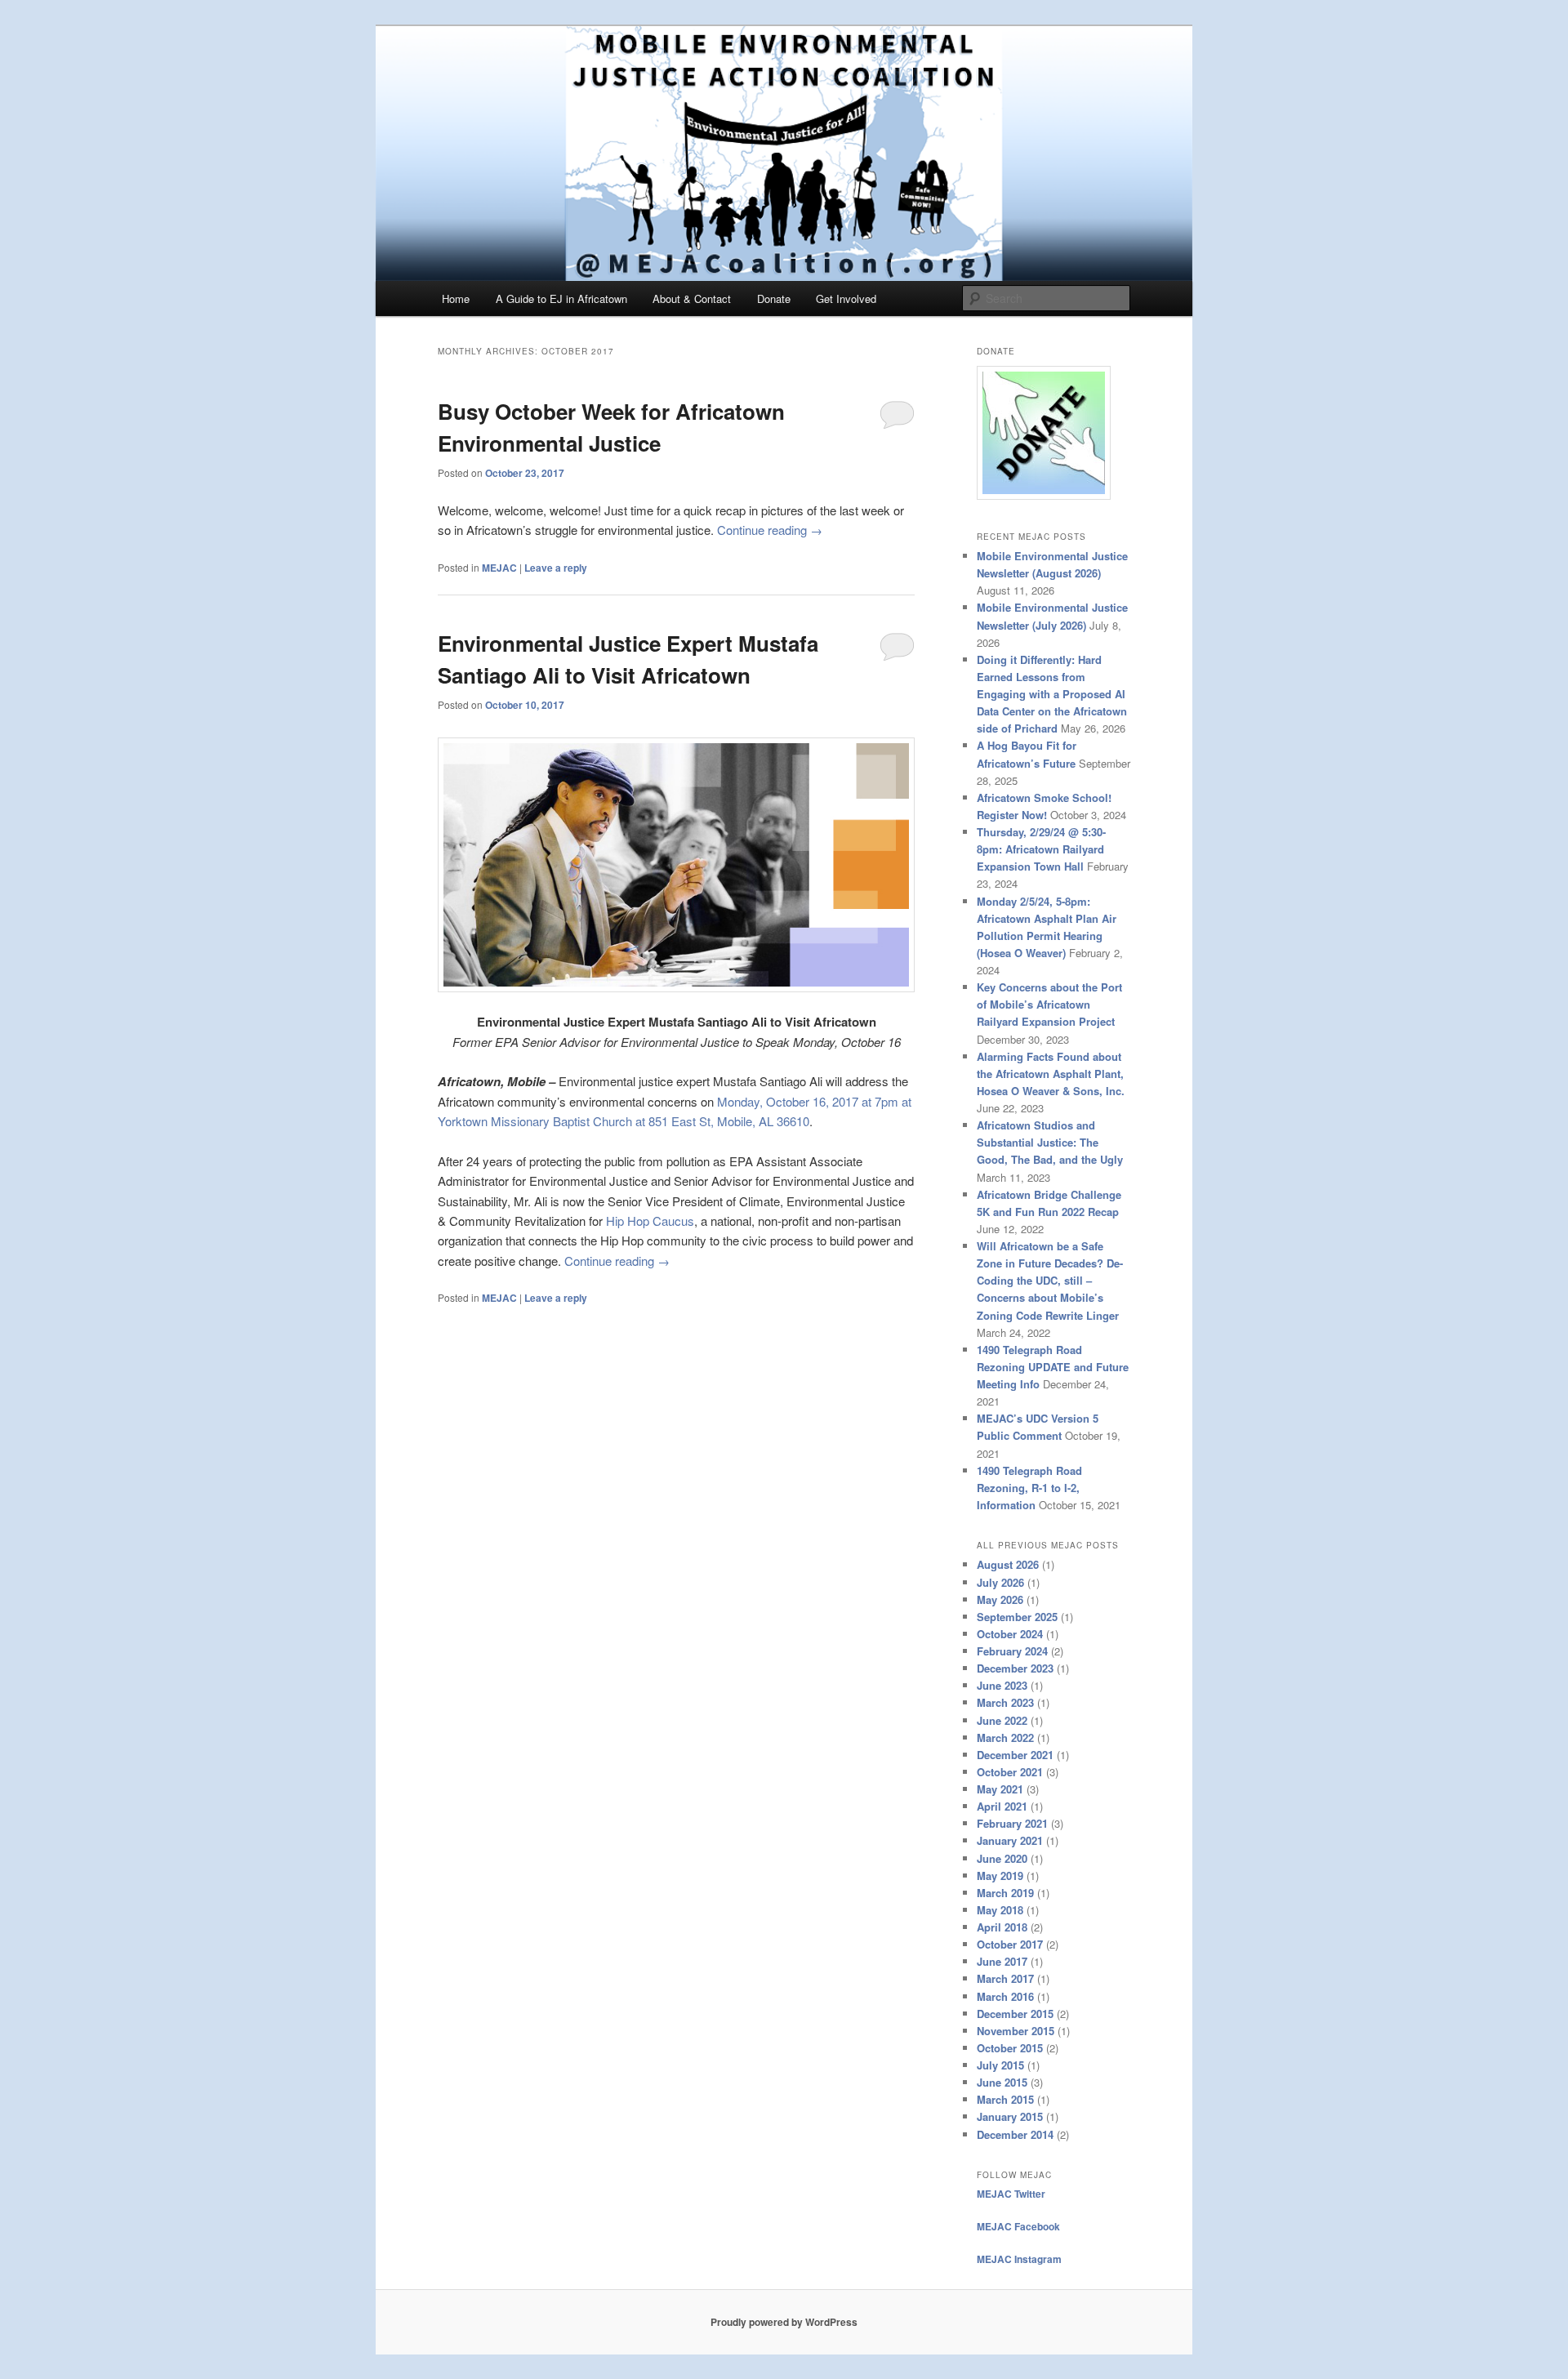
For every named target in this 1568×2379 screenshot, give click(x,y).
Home (456, 298)
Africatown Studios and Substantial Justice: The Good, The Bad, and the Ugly (1050, 1142)
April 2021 (1002, 1806)
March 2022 (1005, 1737)
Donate (774, 298)
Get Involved (846, 298)
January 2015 (1010, 2116)
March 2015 (1005, 2099)
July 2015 (1000, 2065)
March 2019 (1005, 1893)
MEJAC (499, 568)
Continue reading (770, 530)
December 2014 (1015, 2134)
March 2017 (1005, 1978)
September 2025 (1017, 1617)
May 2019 (1000, 1876)
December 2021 (1015, 1755)
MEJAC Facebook (1018, 2226)
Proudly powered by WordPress (784, 2322)
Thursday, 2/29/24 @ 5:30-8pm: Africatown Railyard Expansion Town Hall (1041, 849)
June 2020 (1002, 1858)
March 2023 (1005, 1702)
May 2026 (1000, 1599)
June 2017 (1002, 1961)
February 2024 (1012, 1651)
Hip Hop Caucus (650, 1221)
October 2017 (1010, 1944)
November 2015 (1016, 2031)
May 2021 (1000, 1789)
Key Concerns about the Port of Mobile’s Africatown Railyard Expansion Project (1049, 1004)
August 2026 (1008, 1564)
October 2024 (1010, 1634)
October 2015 (1010, 2048)
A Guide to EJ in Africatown (561, 298)
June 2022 (1002, 1720)
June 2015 (1002, 2082)
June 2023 (1002, 1685)
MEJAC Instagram (1019, 2259)
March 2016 (1005, 1996)
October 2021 (1010, 1772)
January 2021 (1010, 1840)
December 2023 (1015, 1668)
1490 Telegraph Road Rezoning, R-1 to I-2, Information (1029, 1488)
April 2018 (1002, 1927)
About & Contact (692, 298)
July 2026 (1000, 1582)
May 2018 (1000, 1910)
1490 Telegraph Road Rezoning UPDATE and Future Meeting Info (1053, 1367)
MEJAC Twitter (1011, 2194)
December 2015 (1015, 2014)
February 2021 (1012, 1823)
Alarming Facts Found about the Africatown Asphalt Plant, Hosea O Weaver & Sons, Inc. (1051, 1074)
